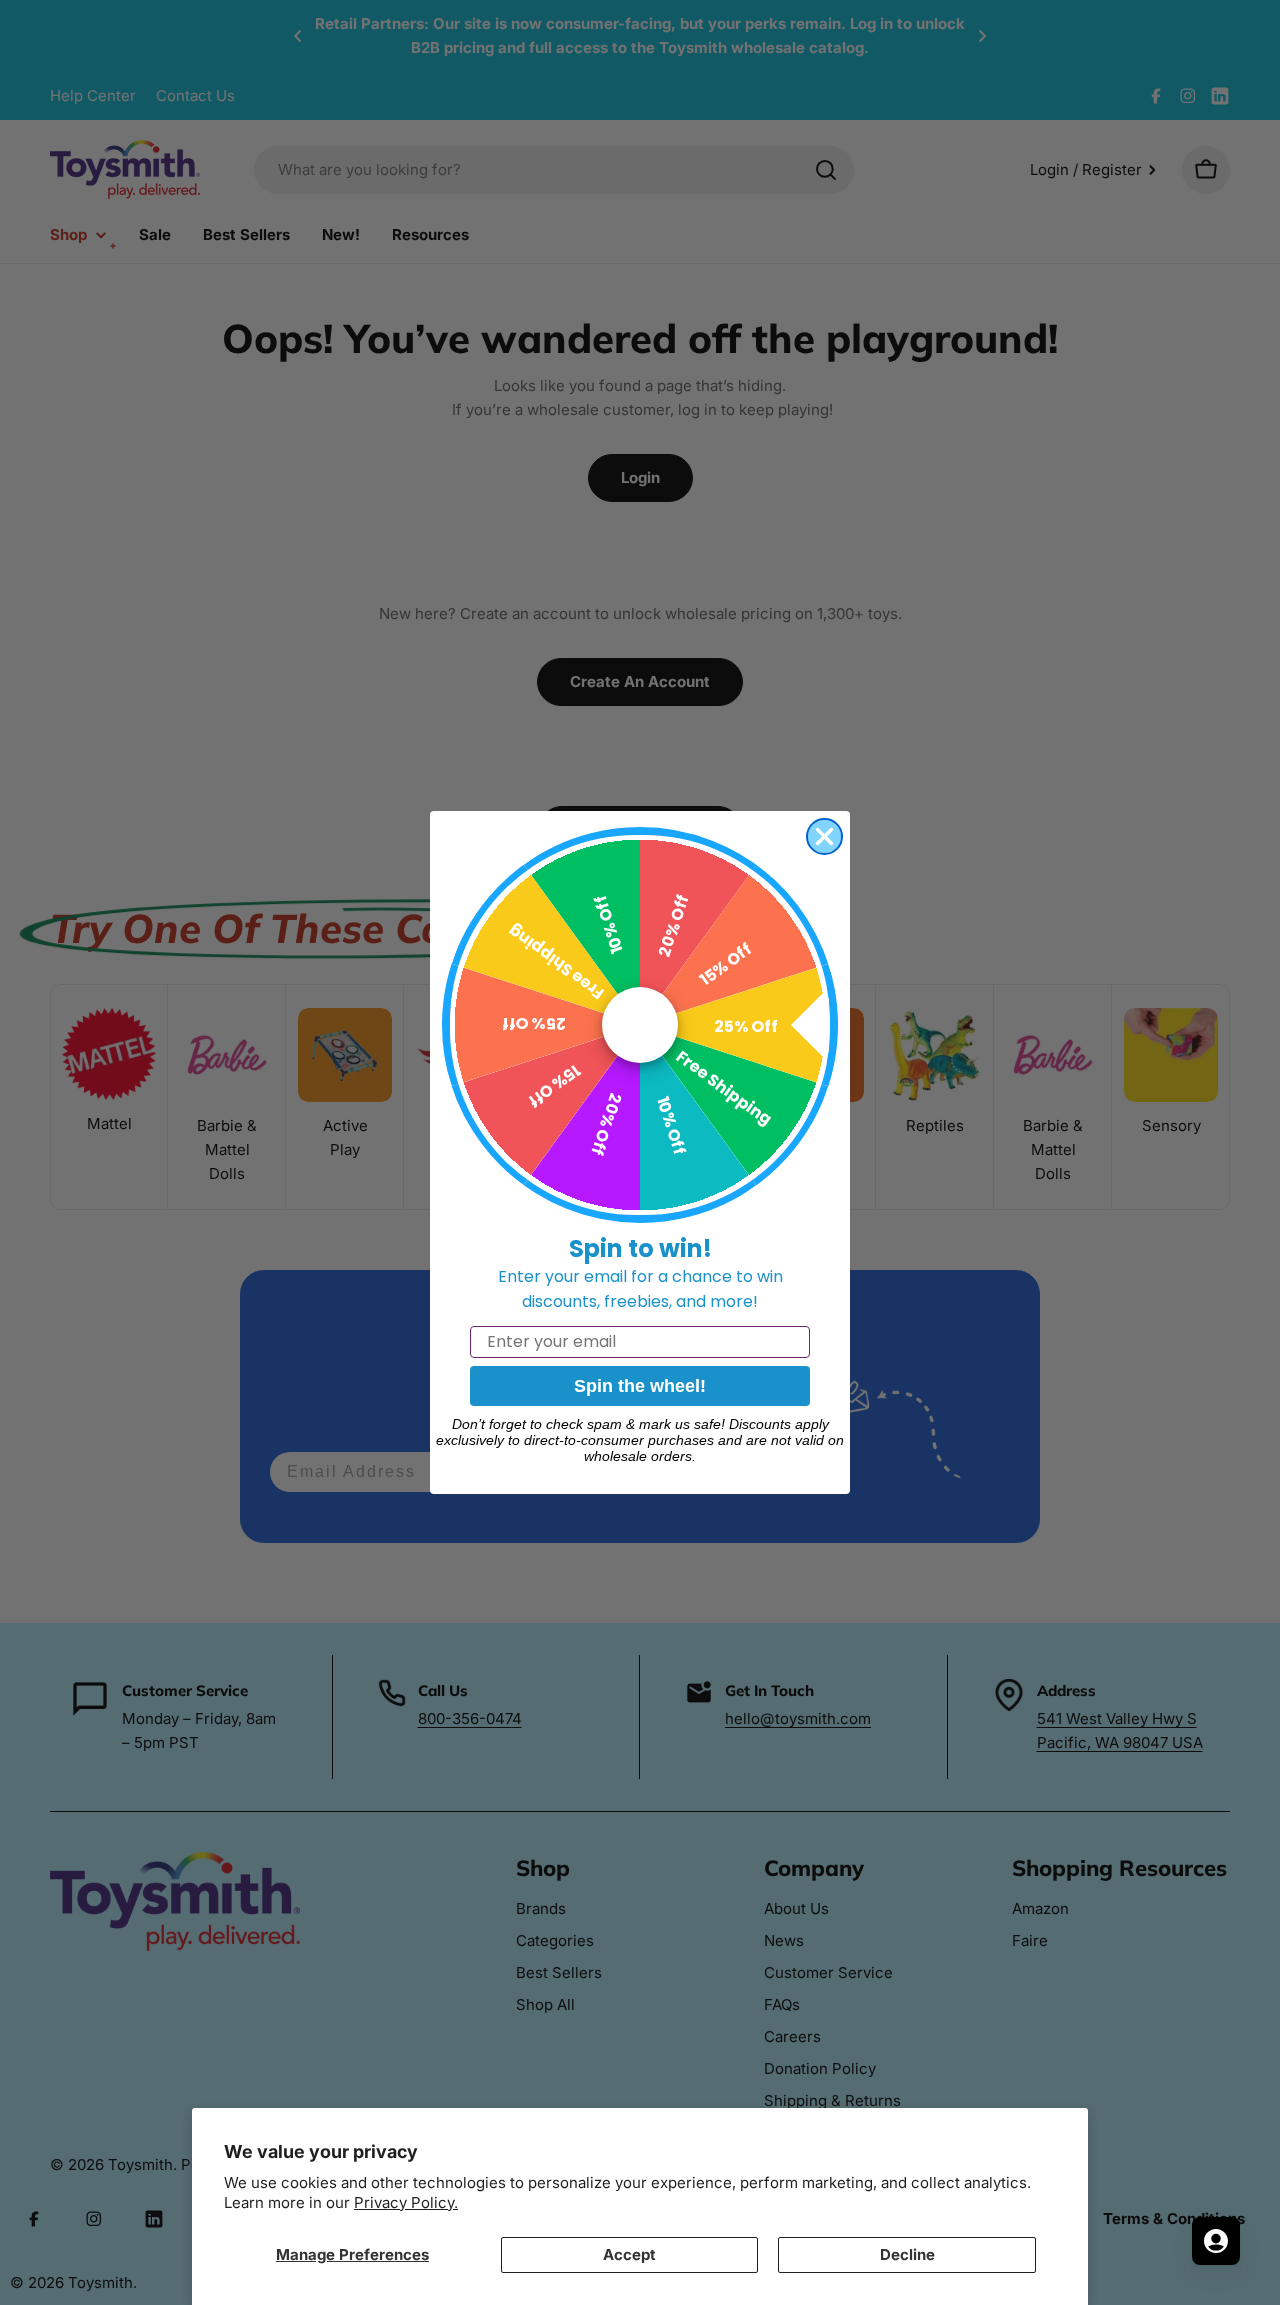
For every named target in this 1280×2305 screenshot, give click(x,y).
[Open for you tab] (1216, 2241)
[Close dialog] (824, 836)
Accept (629, 2254)
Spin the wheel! (640, 1386)
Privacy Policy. (406, 2202)
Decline (907, 2254)
